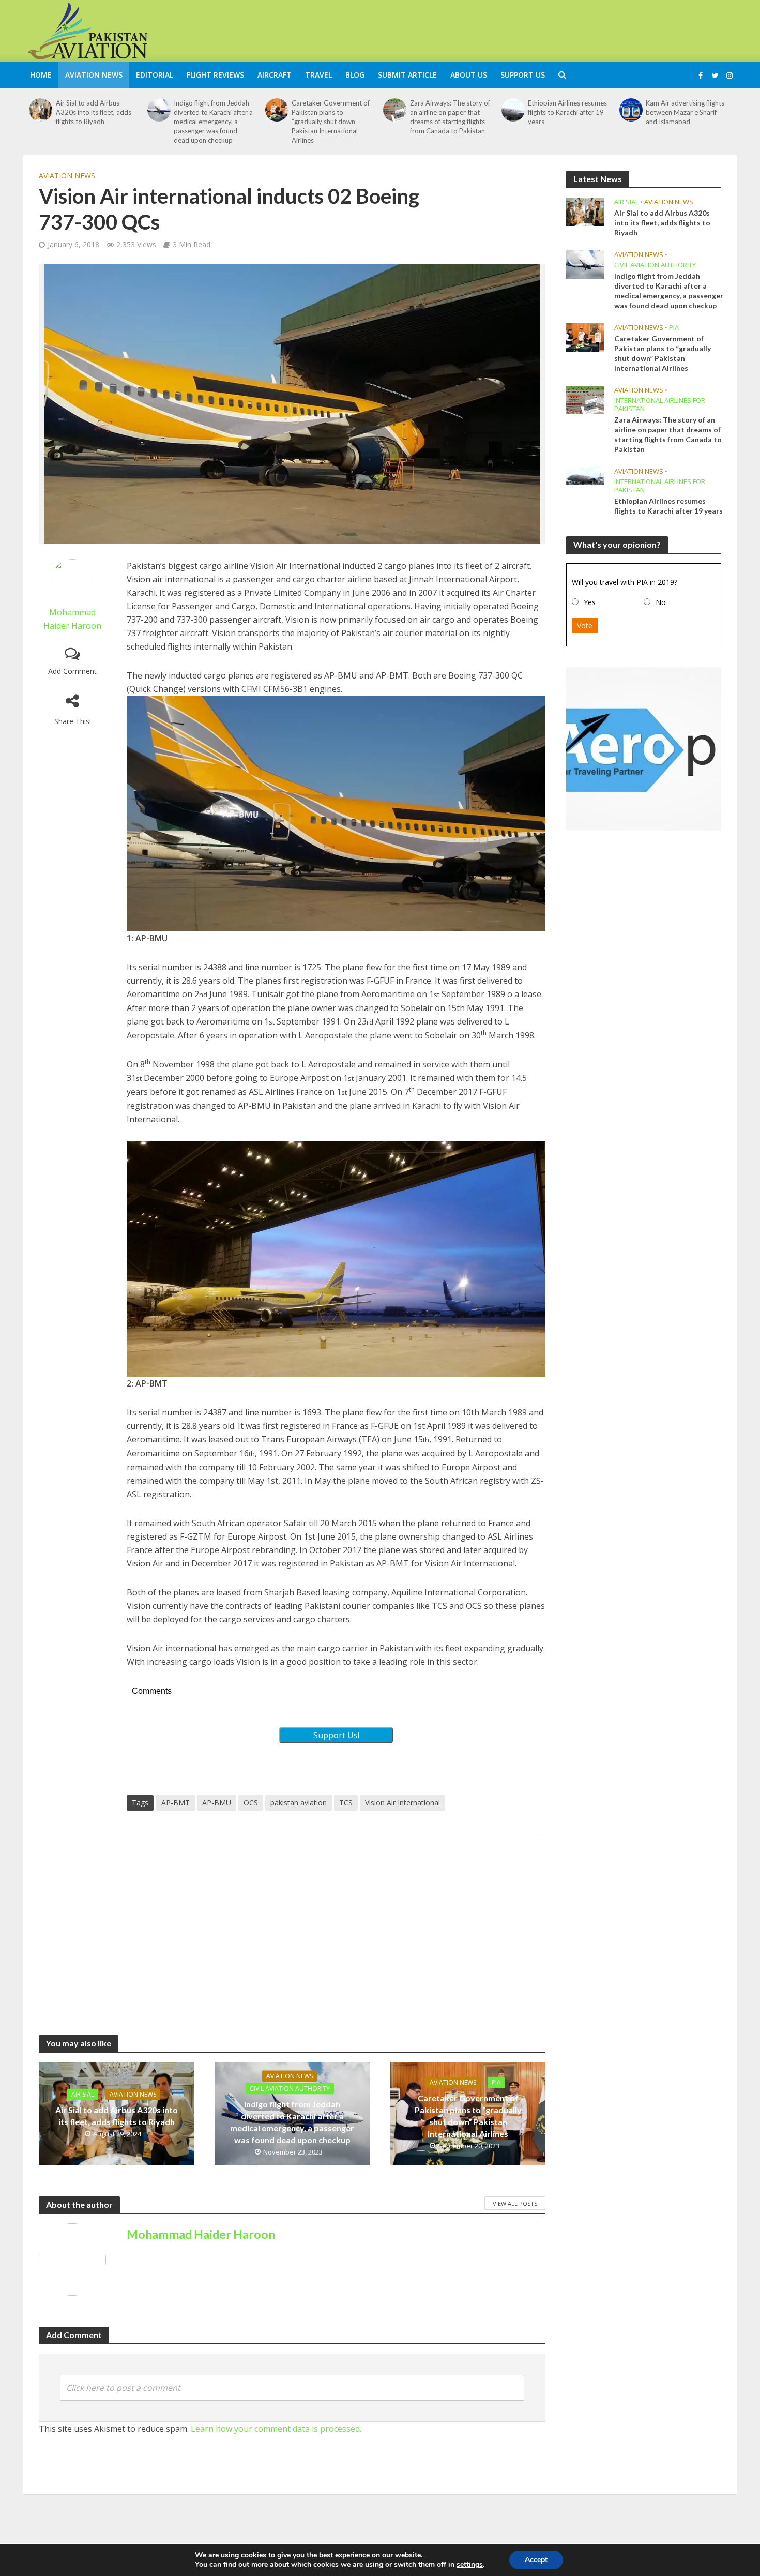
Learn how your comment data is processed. (276, 2429)
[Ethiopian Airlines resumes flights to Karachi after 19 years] (513, 110)
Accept (536, 2560)
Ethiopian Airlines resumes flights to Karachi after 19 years (567, 112)
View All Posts (515, 2203)
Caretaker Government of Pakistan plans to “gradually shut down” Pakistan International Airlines (331, 122)
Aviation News (94, 75)
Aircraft (275, 75)
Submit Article (407, 75)
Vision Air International (402, 1803)
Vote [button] (585, 626)
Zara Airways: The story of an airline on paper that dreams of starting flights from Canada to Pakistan (450, 117)
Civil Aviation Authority (290, 2088)
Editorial (155, 75)
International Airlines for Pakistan (660, 405)
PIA (496, 2082)
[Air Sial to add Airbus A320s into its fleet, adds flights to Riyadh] (41, 110)
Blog (355, 75)
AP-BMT (176, 1803)
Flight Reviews (215, 75)
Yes (590, 602)
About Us (469, 75)
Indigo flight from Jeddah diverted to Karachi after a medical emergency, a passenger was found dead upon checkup (213, 122)
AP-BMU (217, 1803)
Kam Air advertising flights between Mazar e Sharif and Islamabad (685, 112)
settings (470, 2565)
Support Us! (336, 1735)
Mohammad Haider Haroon (201, 2234)
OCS (251, 1803)
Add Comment (72, 671)
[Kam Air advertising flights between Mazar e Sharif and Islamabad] (631, 110)
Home (41, 75)
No (661, 602)
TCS (346, 1803)
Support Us (523, 75)
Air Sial (83, 2094)
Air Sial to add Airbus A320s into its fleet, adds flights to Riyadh (94, 112)
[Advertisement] (549, 29)
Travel (318, 75)
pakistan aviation (299, 1803)
